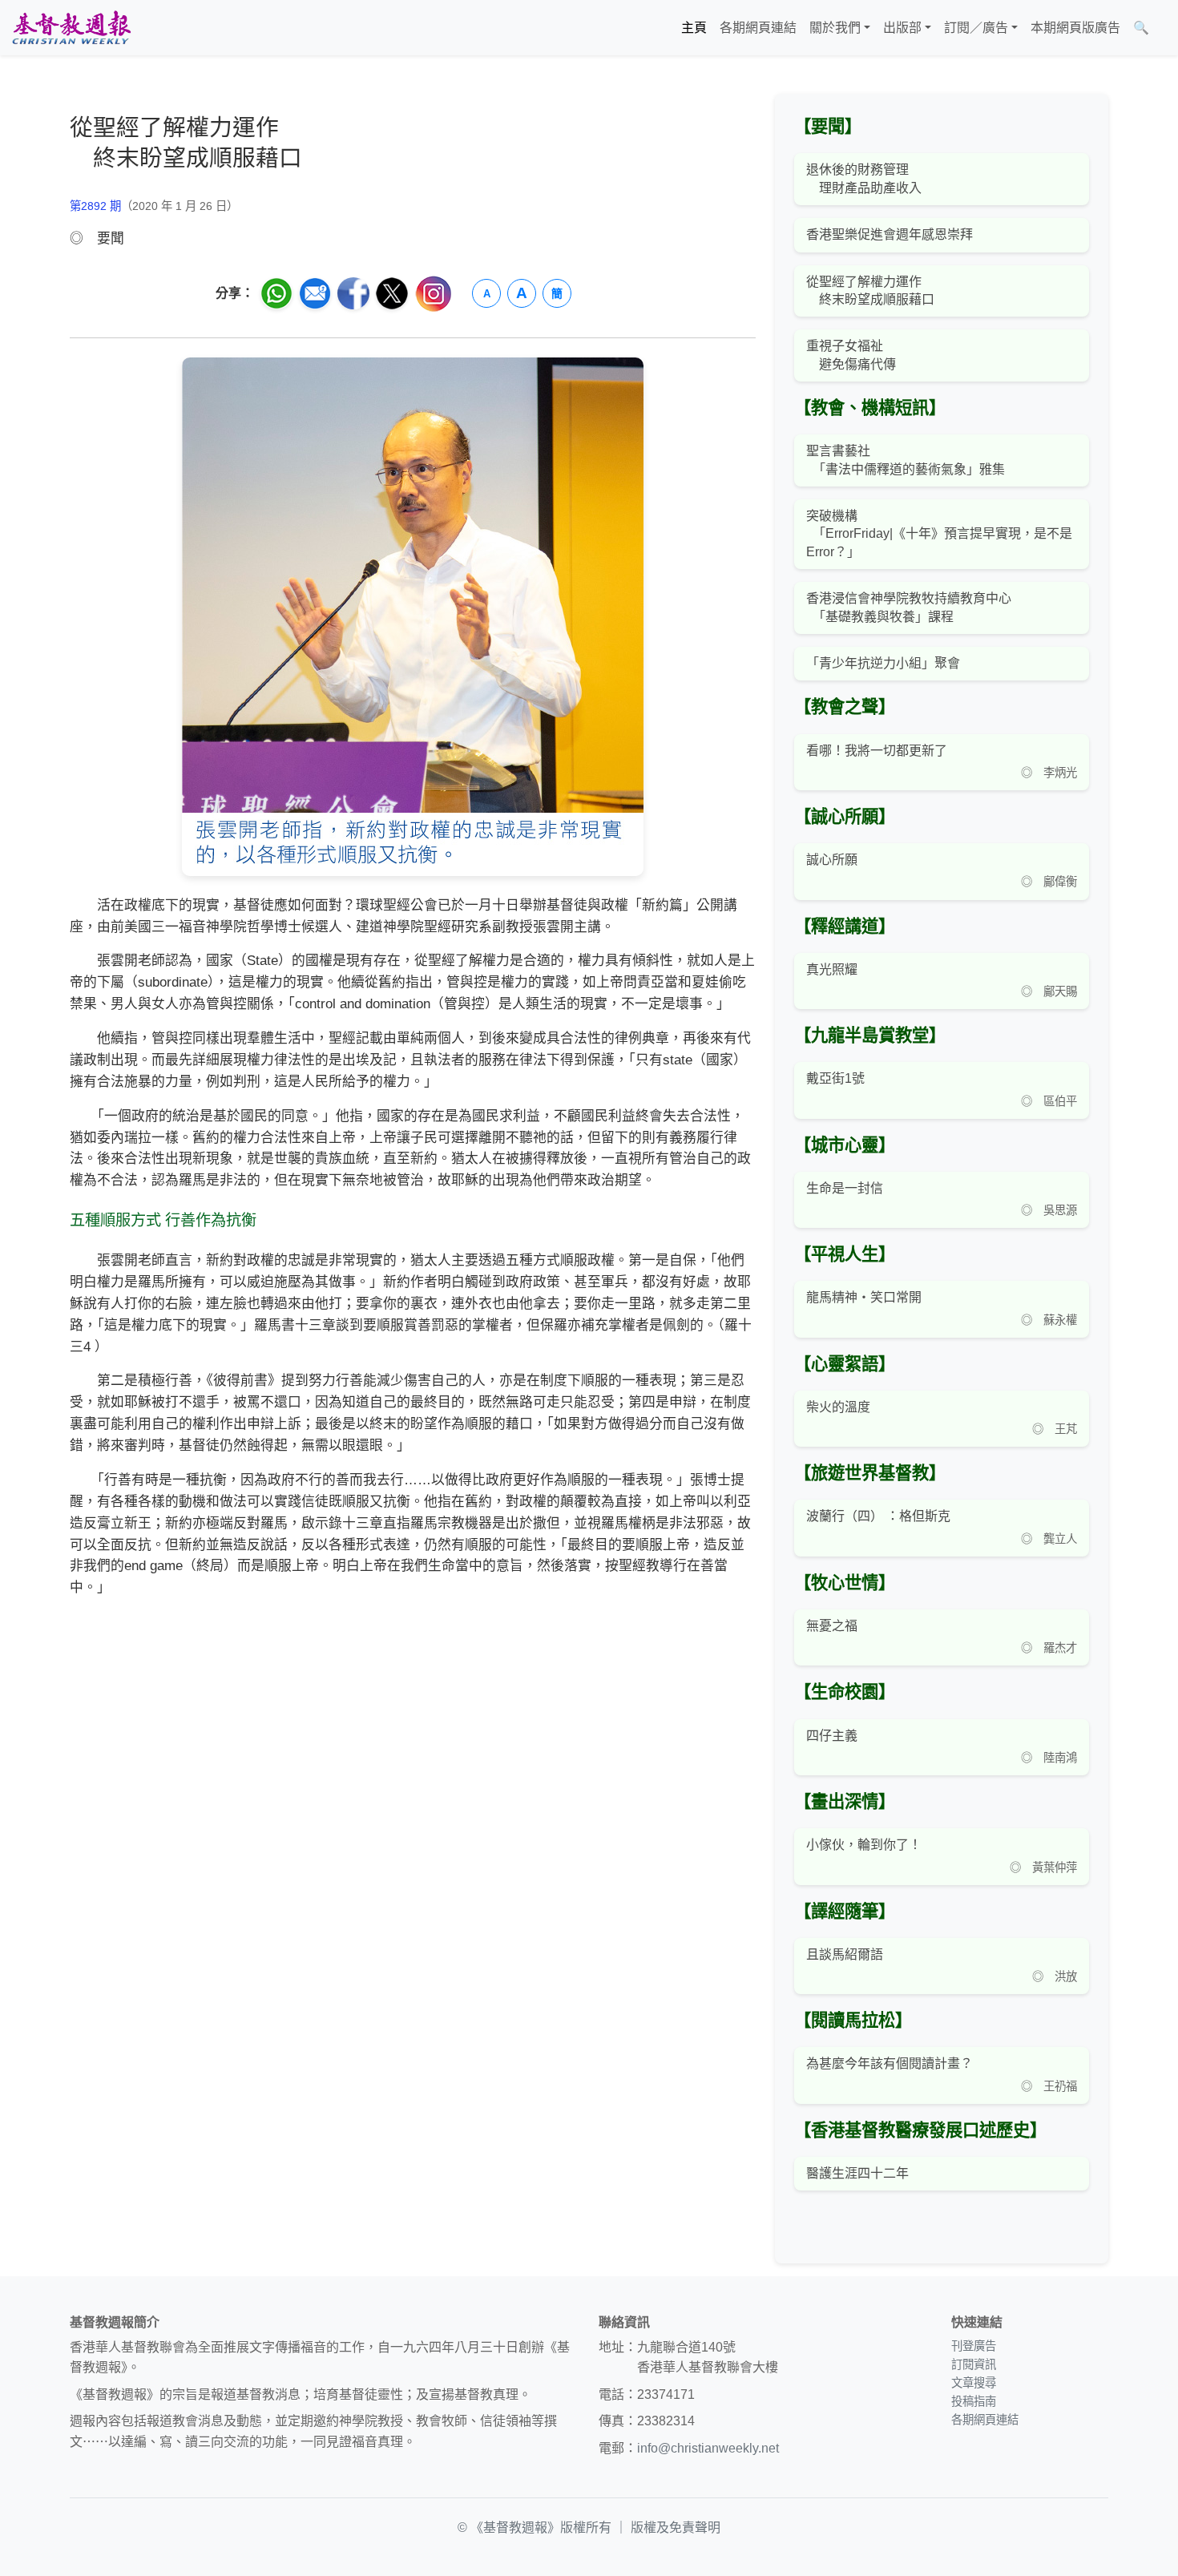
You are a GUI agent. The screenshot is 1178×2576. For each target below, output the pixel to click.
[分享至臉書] (353, 293)
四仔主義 (832, 1736)
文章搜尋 (974, 2383)
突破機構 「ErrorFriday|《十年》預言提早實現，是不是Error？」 (939, 534)
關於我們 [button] (835, 28)
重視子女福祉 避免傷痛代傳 (851, 355)
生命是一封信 (845, 1188)
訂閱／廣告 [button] (976, 28)
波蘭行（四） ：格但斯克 (878, 1516)
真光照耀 (832, 969)
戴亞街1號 (835, 1078)
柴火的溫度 (838, 1407)
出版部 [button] (902, 28)
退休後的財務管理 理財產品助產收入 (864, 178)
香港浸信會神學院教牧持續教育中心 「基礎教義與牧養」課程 (909, 607)
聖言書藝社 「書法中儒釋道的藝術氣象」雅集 (906, 460)
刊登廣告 (974, 2346)
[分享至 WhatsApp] (276, 293)
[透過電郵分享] (315, 293)
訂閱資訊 (974, 2364)
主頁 (694, 28)
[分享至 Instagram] (434, 294)
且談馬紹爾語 (845, 1954)
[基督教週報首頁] (71, 28)
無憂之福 (832, 1626)
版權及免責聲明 (676, 2528)
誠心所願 (832, 860)
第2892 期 (95, 206)
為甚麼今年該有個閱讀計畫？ (890, 2063)
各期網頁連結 (758, 28)
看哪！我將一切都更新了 (877, 751)
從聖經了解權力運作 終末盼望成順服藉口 (870, 291)
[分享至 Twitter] (392, 293)
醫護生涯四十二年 (857, 2173)
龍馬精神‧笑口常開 (864, 1297)
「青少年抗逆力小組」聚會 (883, 663)
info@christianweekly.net (708, 2448)
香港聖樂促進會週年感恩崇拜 (890, 234)
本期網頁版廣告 (1075, 28)
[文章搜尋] (1162, 28)
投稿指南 (974, 2401)
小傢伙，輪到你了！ (864, 1845)
